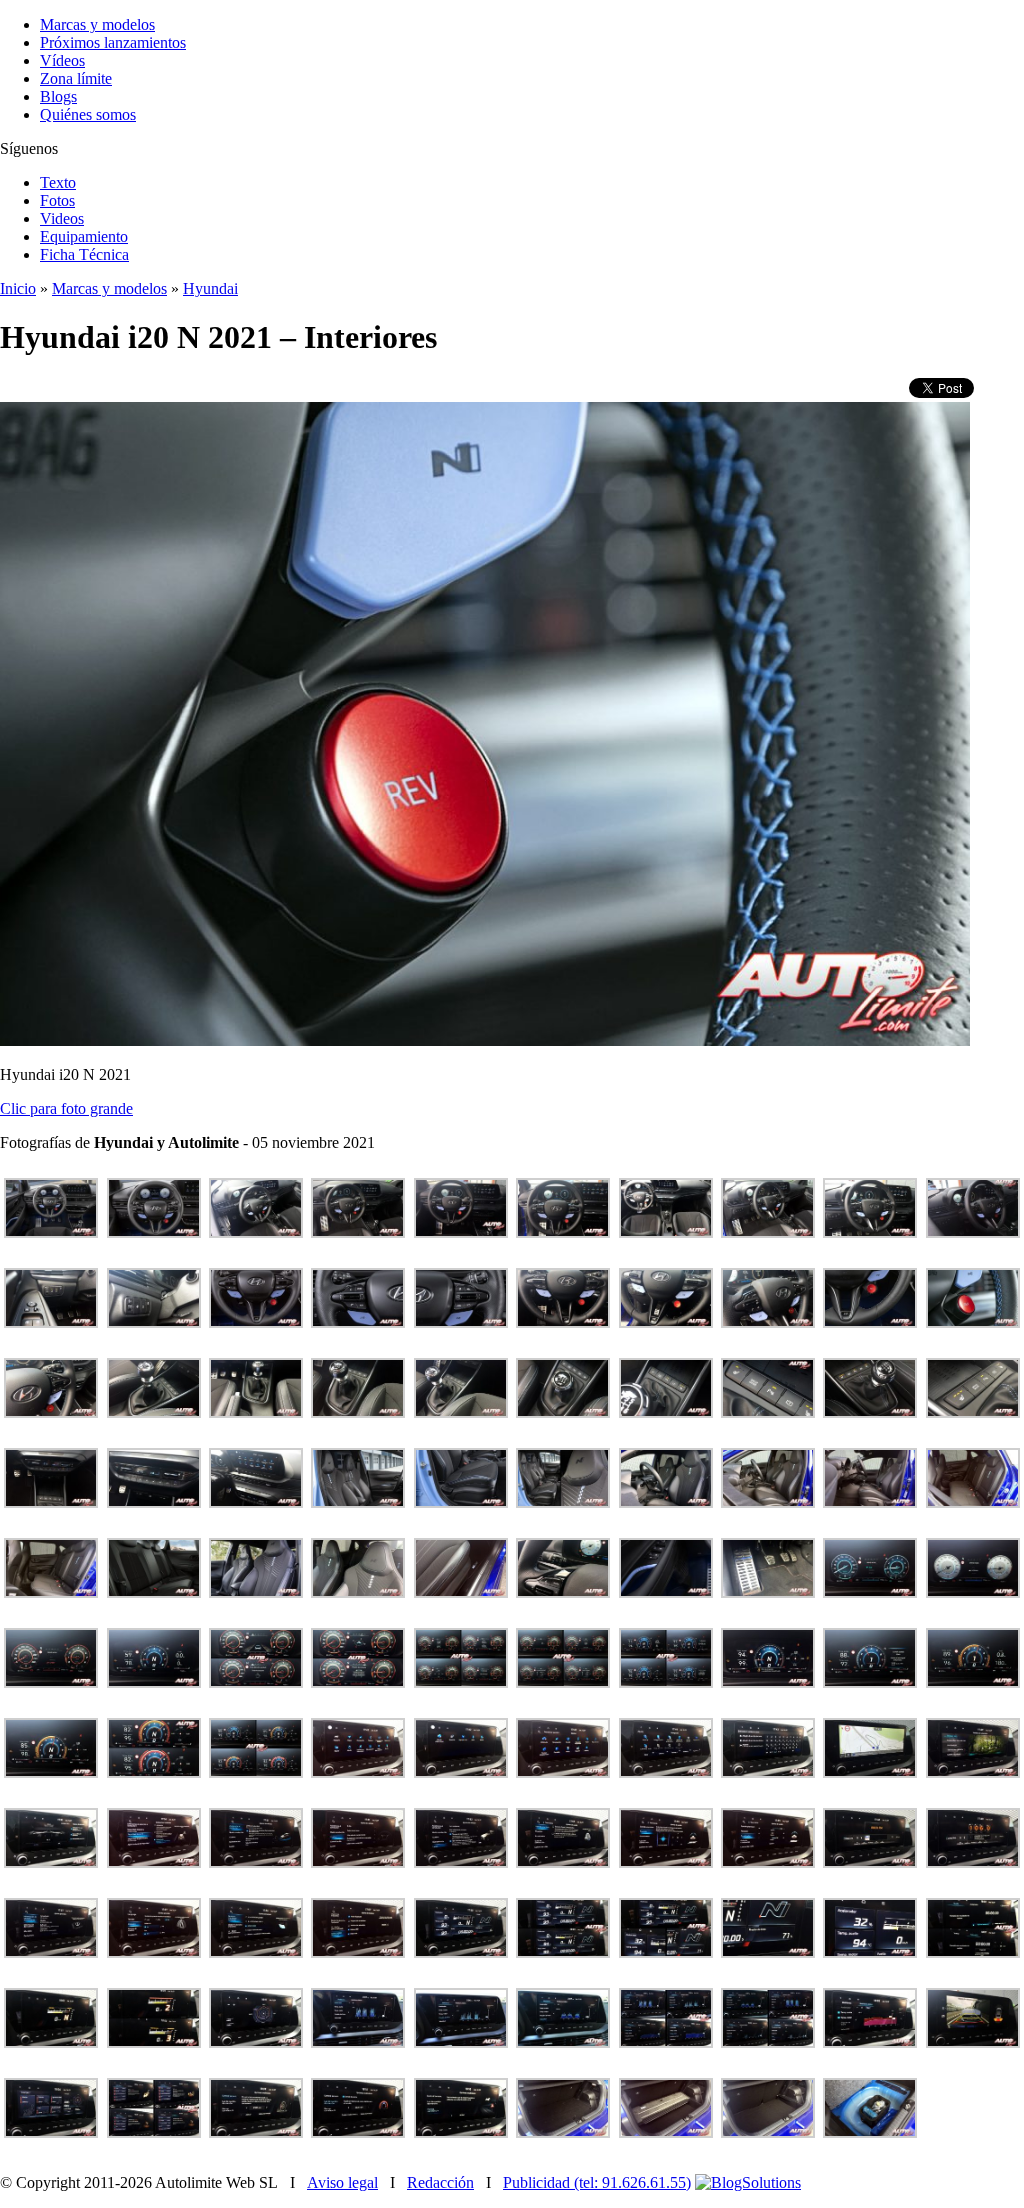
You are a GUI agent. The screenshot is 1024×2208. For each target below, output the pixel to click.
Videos (62, 218)
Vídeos (62, 60)
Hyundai (210, 288)
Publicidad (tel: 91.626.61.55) (597, 2182)
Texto (58, 182)
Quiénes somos (88, 114)
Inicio (18, 288)
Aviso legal (342, 2182)
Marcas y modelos (97, 24)
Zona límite (76, 78)
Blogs (58, 96)
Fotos (57, 200)
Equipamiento (84, 236)
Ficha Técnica (84, 254)
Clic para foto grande (66, 1108)
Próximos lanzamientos (113, 42)
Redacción (440, 2182)
